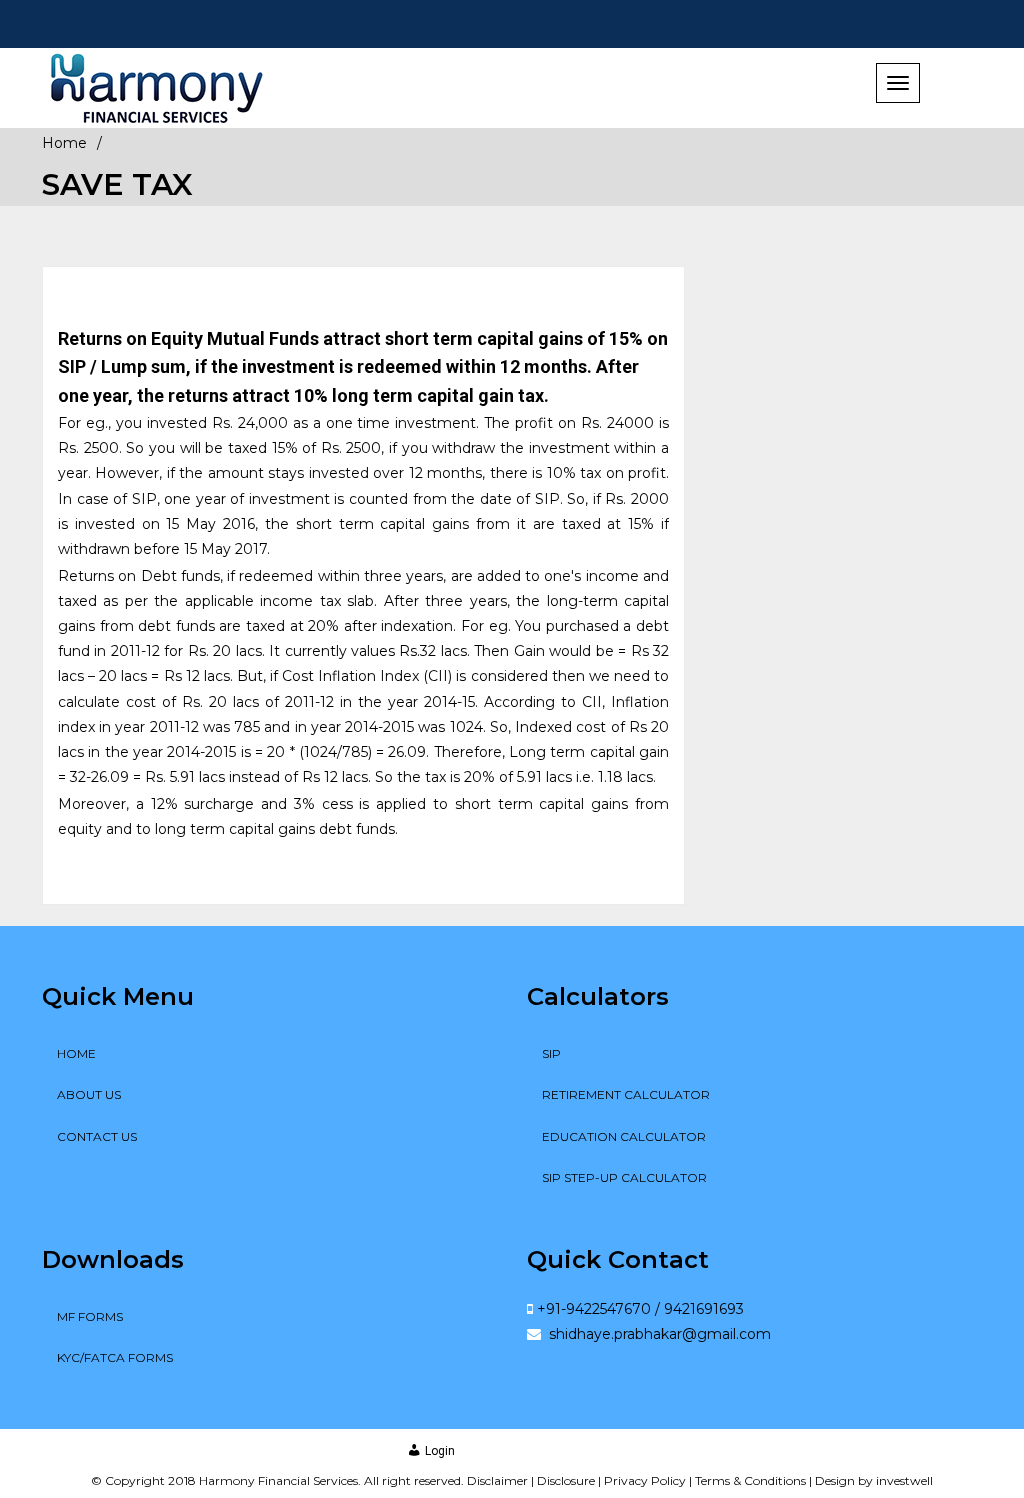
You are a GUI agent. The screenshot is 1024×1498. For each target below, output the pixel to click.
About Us (89, 1094)
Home (64, 143)
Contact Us (97, 1136)
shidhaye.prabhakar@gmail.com (658, 1334)
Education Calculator (624, 1136)
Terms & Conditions (750, 1480)
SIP (551, 1053)
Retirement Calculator (626, 1094)
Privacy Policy (645, 1480)
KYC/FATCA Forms (115, 1357)
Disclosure (566, 1480)
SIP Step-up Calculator (624, 1177)
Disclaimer (497, 1480)
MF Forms (90, 1316)
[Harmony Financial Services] (157, 88)
